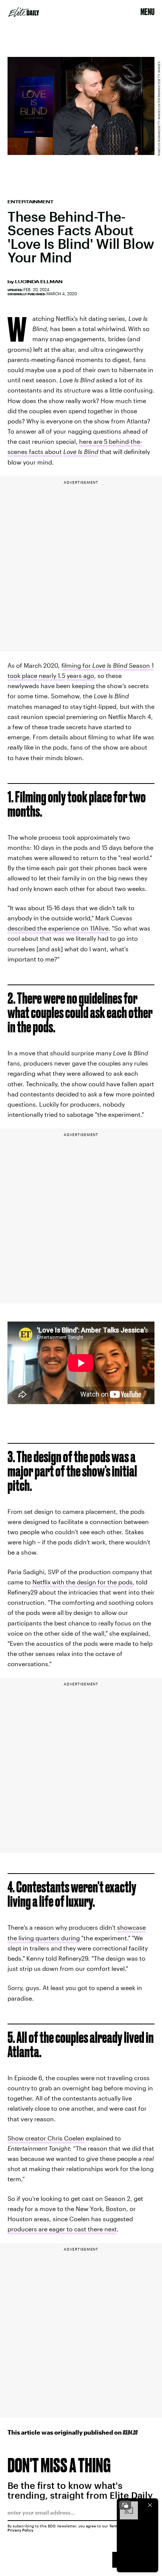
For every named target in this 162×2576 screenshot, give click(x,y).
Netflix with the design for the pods (83, 1582)
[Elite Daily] (24, 12)
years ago (80, 675)
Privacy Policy (21, 2530)
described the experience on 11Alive (58, 928)
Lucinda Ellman (39, 282)
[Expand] (125, 2505)
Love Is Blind (110, 665)
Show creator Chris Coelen (46, 2138)
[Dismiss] (150, 2505)
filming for (77, 665)
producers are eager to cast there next (62, 2229)
